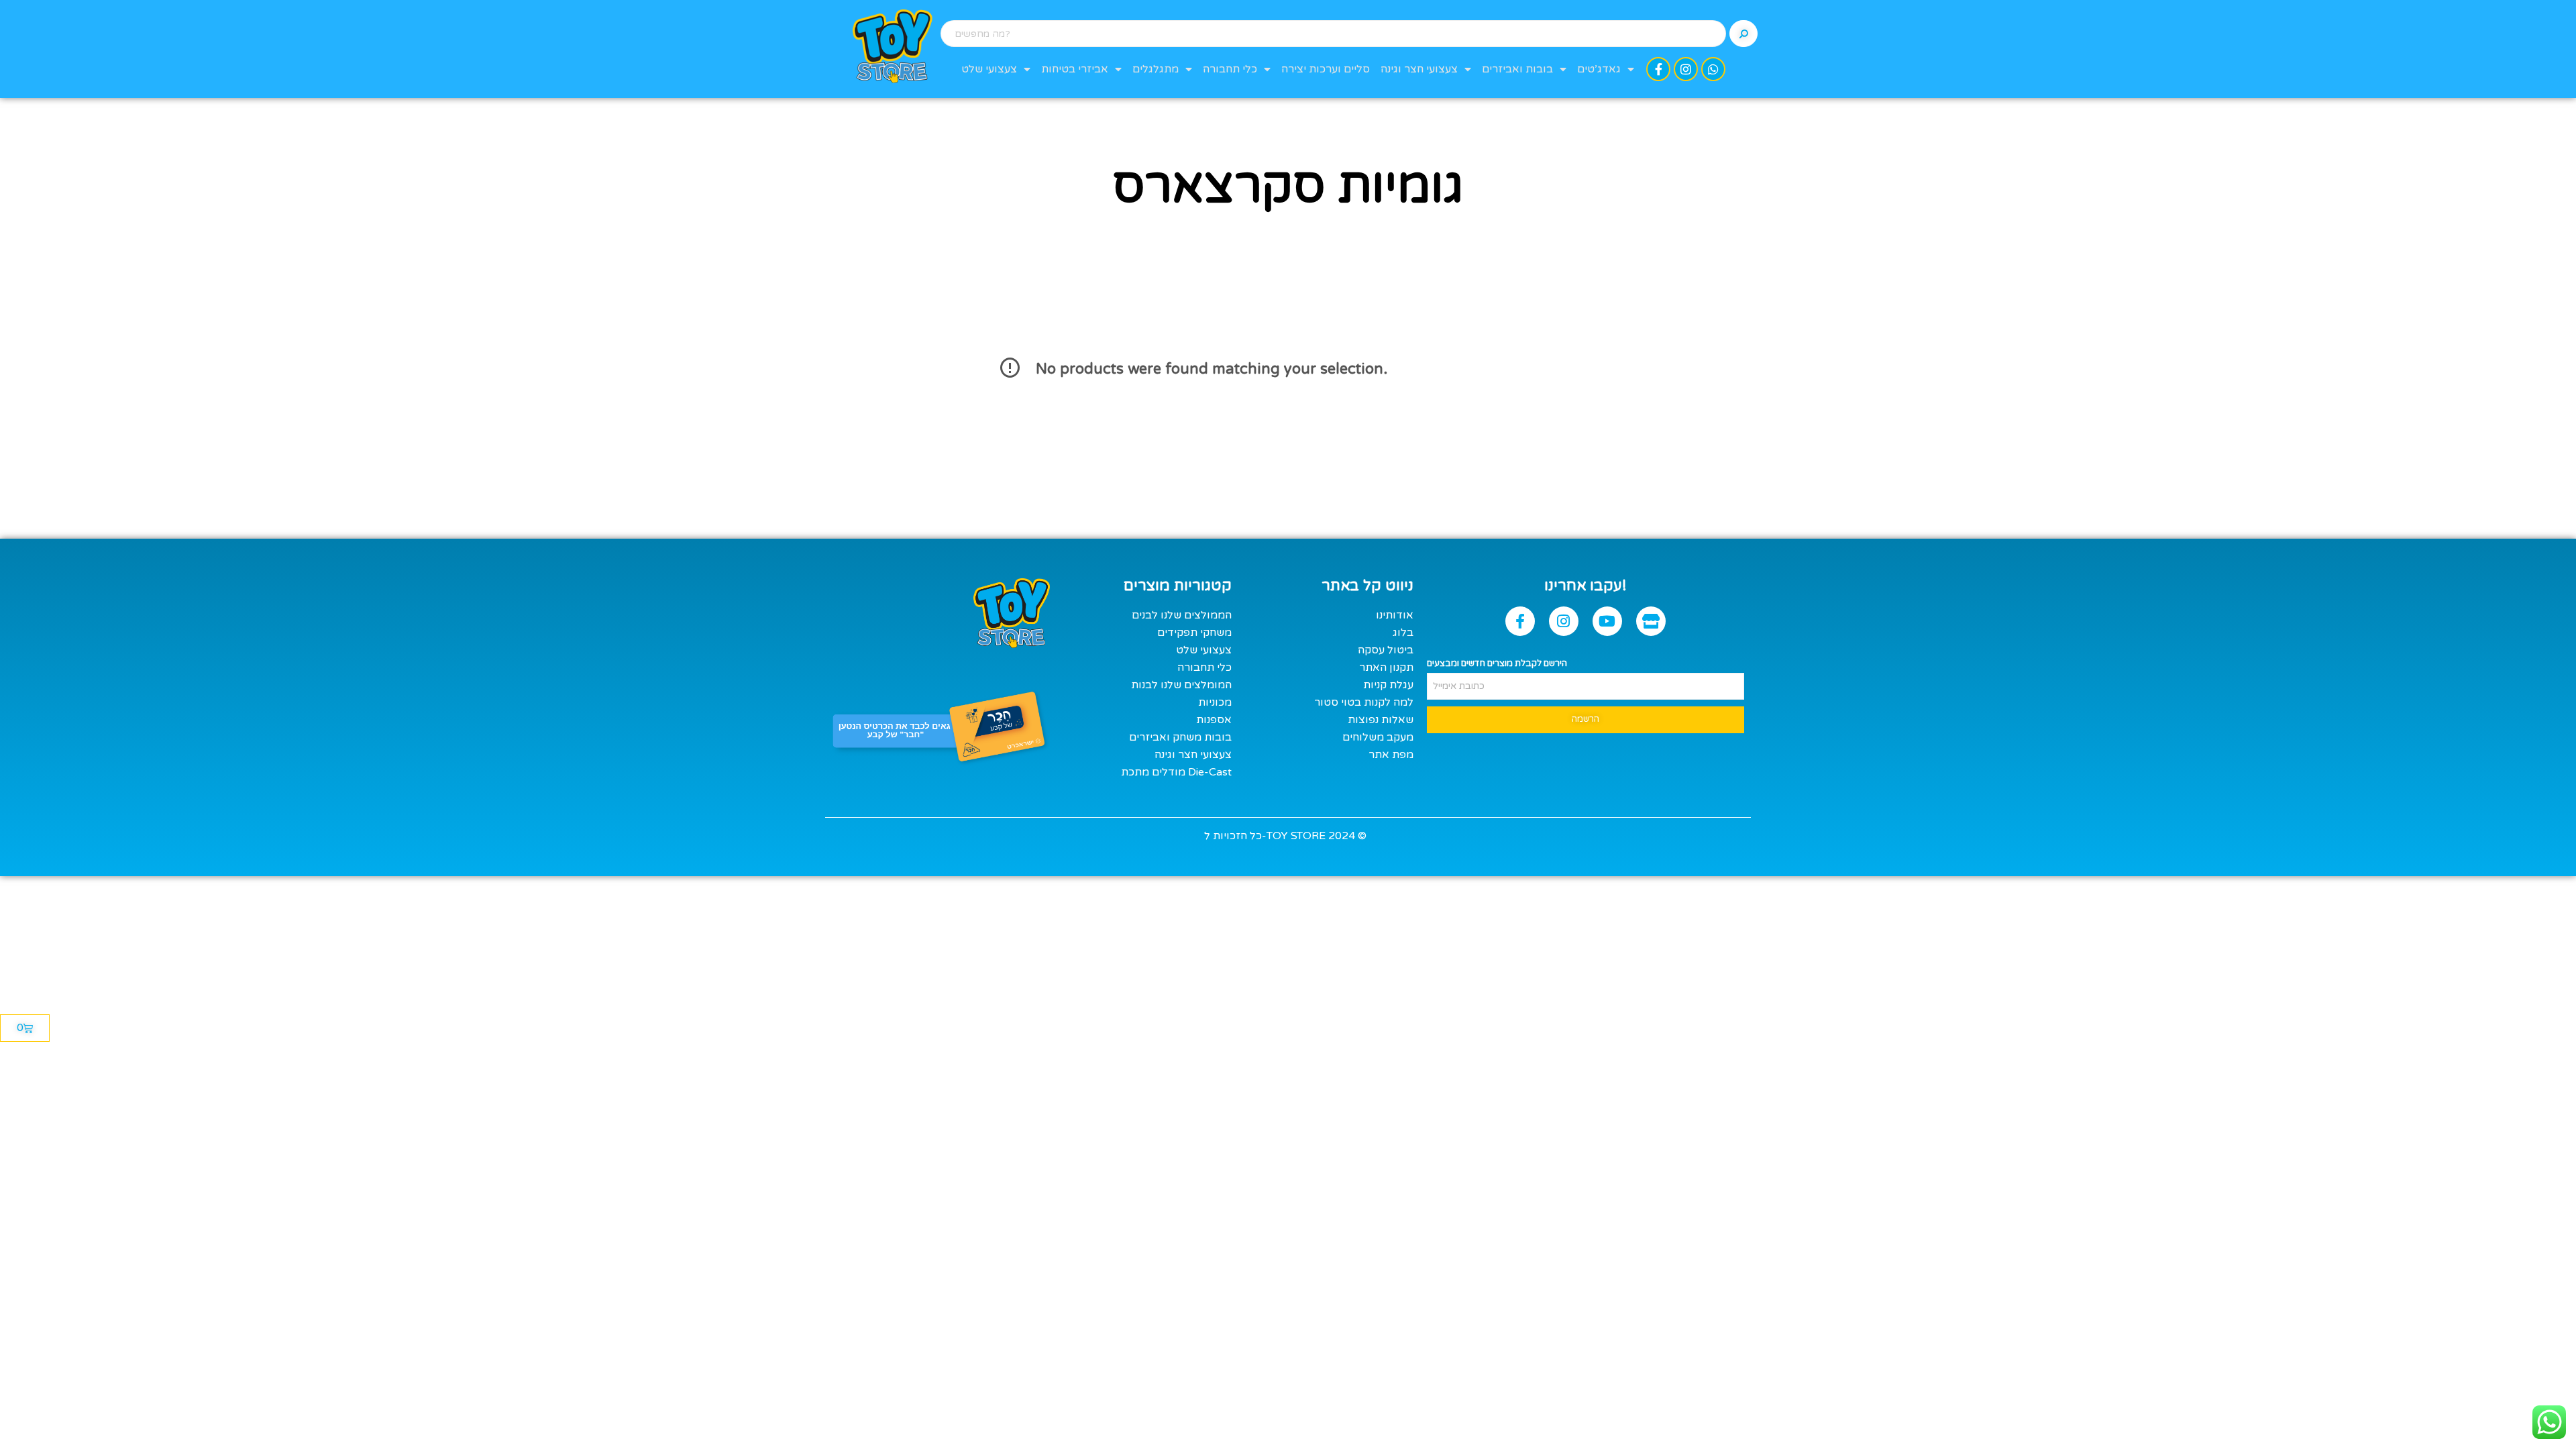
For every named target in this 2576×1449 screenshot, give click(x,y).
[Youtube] (1607, 621)
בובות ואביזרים (1517, 69)
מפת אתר (1391, 755)
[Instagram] (1686, 69)
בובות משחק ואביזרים (1180, 737)
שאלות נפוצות (1381, 720)
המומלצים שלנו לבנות (1181, 685)
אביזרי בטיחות (1075, 69)
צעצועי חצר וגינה (1419, 69)
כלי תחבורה (1230, 69)
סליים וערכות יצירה (1326, 69)
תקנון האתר (1386, 667)
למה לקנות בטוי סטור (1364, 702)
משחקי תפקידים (1194, 633)
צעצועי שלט (989, 69)
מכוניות (1215, 702)
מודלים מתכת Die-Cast (1176, 772)
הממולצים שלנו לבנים (1182, 615)
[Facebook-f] (1658, 69)
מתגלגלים (1156, 69)
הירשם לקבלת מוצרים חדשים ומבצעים (1497, 663)
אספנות (1214, 720)
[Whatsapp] (1713, 69)
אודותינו (1395, 615)
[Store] (1651, 621)
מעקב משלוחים (1378, 737)
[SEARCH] (1743, 34)
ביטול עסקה (1386, 650)
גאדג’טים (1599, 69)
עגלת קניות (1388, 685)
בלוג (1403, 633)
